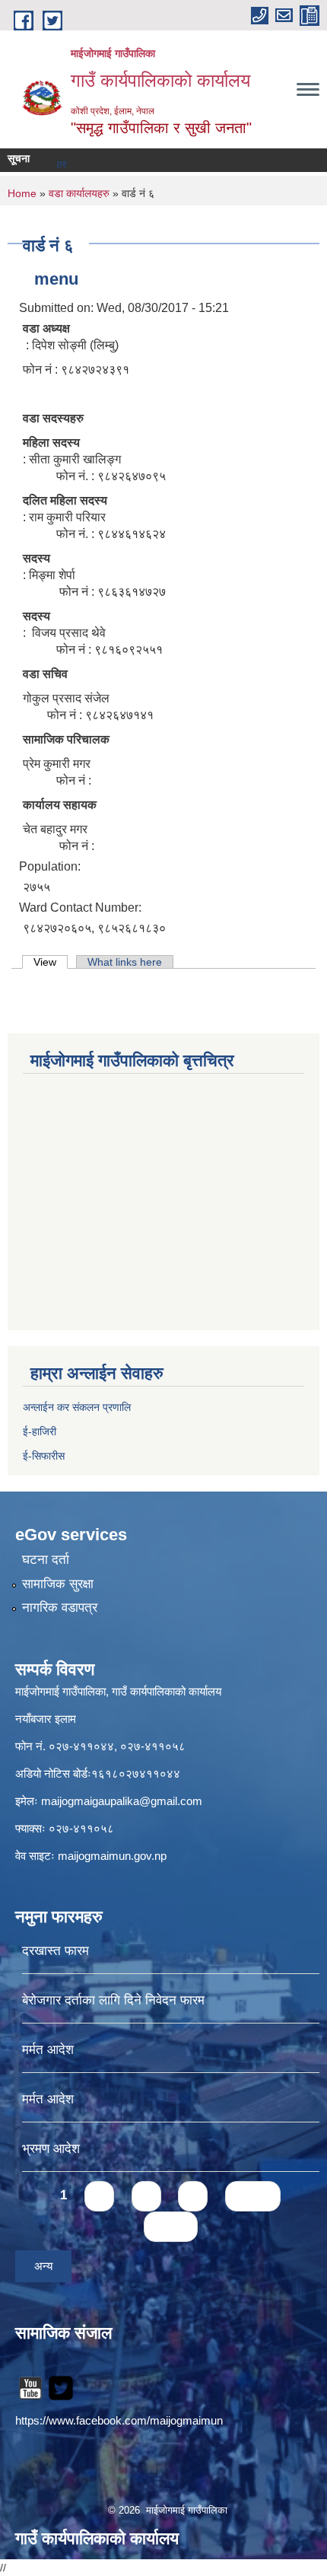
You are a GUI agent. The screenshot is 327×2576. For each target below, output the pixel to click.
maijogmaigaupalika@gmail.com (122, 1801)
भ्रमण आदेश (51, 2149)
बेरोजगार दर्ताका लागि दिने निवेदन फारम (113, 2000)
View (51, 962)
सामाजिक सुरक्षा (58, 1584)
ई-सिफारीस (44, 1456)
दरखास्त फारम (56, 1951)
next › (253, 2196)
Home (22, 193)
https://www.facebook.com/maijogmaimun (119, 2420)
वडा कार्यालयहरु (79, 193)
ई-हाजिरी (41, 1431)
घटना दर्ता (46, 1560)
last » (171, 2226)
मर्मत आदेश (48, 2050)
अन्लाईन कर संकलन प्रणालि (77, 1407)
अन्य (43, 2266)
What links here (125, 962)
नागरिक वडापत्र (60, 1608)
